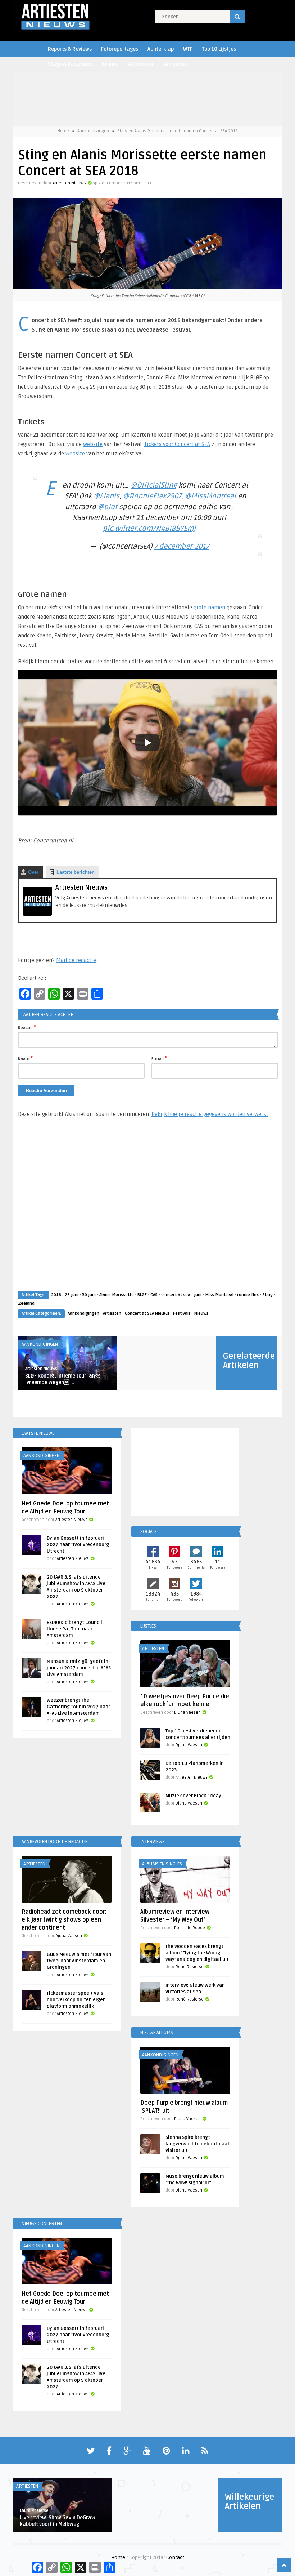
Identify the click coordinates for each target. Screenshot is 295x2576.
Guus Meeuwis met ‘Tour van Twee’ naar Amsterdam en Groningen (79, 1961)
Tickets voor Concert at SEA (177, 444)
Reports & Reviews (70, 49)
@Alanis (106, 496)
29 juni (72, 1295)
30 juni (89, 1295)
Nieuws (201, 1314)
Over (33, 872)
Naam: (25, 1058)
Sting (267, 1295)
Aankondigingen (93, 131)
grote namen (209, 608)
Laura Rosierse (34, 2511)
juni (198, 1295)
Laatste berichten (76, 872)
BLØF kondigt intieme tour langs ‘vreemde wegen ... (63, 1379)
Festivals (182, 1314)
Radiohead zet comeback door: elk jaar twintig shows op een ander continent (64, 1920)
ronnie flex (248, 1295)
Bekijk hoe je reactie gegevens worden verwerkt (210, 1114)
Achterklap (161, 49)
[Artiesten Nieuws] (37, 914)
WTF (188, 49)
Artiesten (175, 64)
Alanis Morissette (117, 1295)
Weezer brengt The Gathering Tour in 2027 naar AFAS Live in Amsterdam (78, 1707)
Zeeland (26, 1303)
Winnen (110, 64)
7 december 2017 (181, 547)
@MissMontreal (210, 496)
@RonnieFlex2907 (152, 496)
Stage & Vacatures (70, 64)
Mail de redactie (76, 960)
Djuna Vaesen (187, 1712)
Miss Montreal (219, 1295)
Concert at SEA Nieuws (147, 1314)
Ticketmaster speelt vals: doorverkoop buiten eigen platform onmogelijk (76, 2000)
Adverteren (141, 64)
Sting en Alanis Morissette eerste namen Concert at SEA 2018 (178, 131)
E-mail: (159, 1058)
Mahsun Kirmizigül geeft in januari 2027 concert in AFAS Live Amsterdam (79, 1668)
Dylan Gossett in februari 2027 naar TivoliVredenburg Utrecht (78, 1545)
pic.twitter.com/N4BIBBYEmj (149, 529)
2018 (56, 1295)
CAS (154, 1295)
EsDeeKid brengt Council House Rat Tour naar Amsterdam (74, 1629)
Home (63, 131)
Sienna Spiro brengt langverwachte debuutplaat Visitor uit (198, 2144)
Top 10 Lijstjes (219, 49)
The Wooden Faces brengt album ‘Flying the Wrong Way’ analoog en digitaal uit (197, 1953)
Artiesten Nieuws (69, 183)
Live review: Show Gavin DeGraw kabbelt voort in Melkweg (58, 2521)
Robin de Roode (190, 1928)
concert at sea (176, 1295)
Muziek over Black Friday (193, 1796)
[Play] (147, 743)
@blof (108, 507)
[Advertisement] (147, 1211)
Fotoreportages (120, 49)
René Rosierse (190, 1967)
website (93, 444)
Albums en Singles (162, 1864)
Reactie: (27, 1027)
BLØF (142, 1295)
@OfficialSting (154, 485)
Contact (175, 2557)
